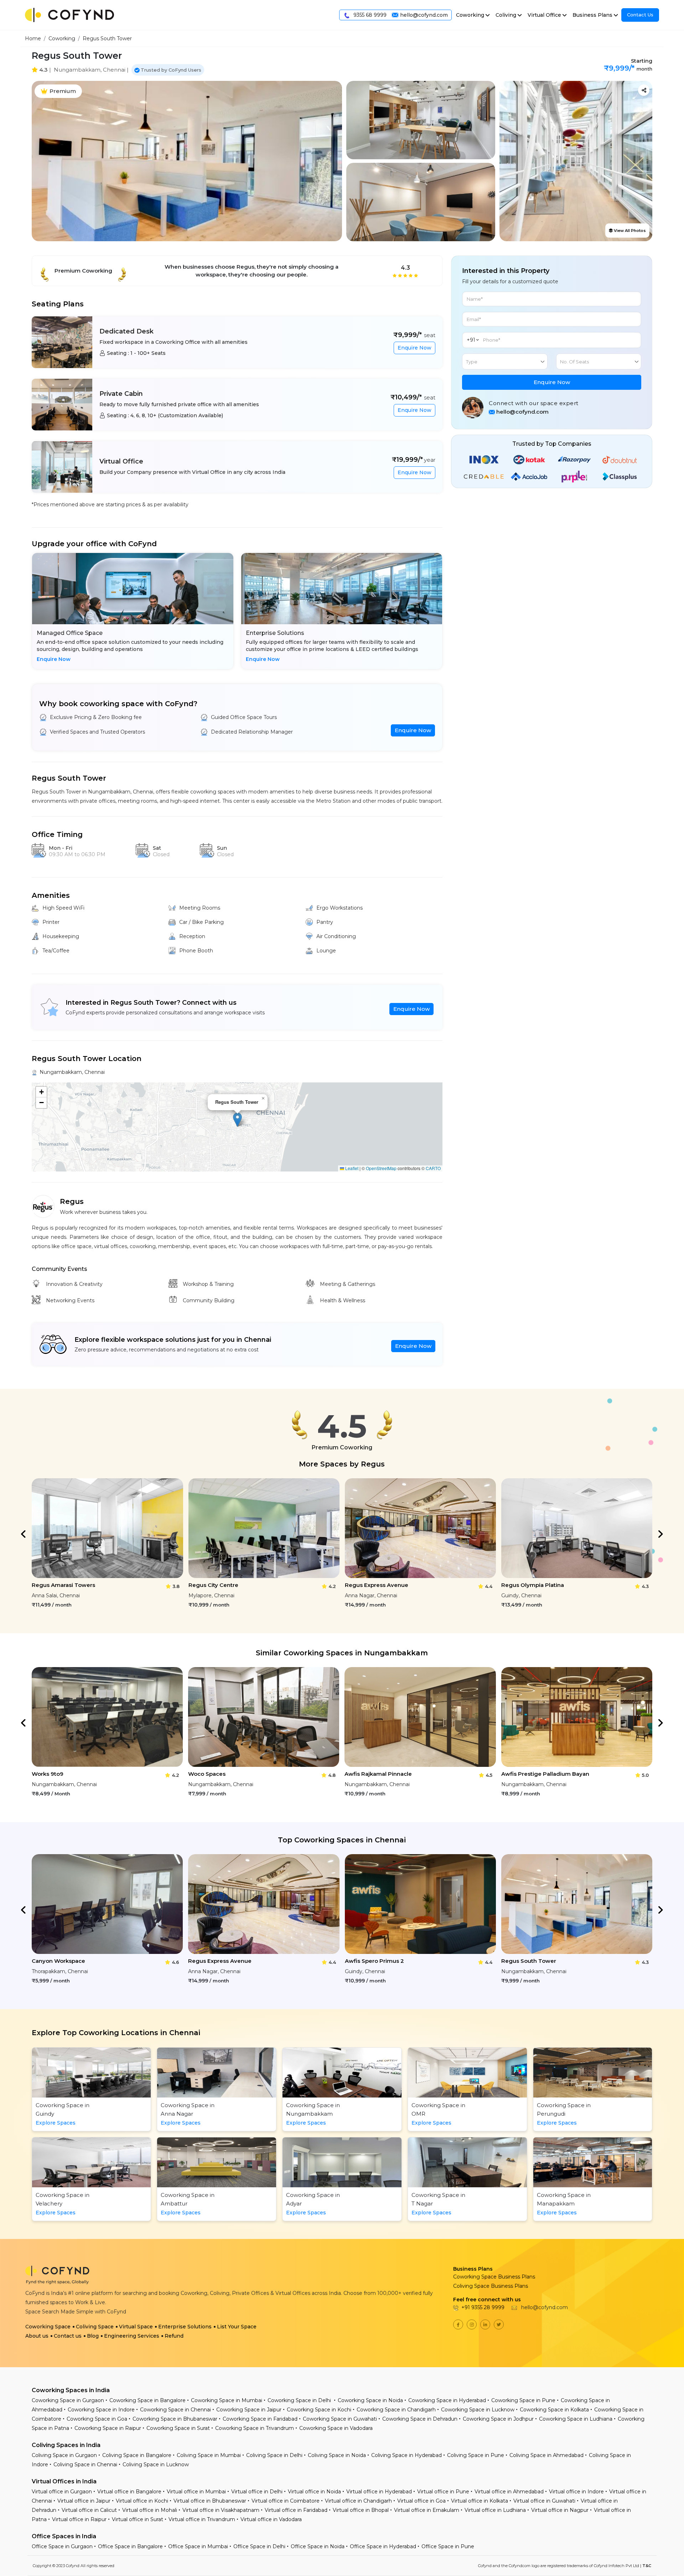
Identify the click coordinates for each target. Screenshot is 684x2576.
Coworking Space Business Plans (494, 2277)
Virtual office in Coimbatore (286, 2501)
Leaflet (351, 1168)
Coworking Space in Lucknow (478, 2410)
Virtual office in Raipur (79, 2519)
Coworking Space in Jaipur (249, 2410)
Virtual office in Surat (138, 2519)
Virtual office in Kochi (142, 2501)
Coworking (62, 38)
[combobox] (505, 361)
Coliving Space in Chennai (85, 2464)
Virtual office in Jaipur (84, 2501)
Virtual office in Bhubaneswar (210, 2501)
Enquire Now (414, 348)
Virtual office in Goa (421, 2501)
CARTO (433, 1168)
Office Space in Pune (448, 2546)
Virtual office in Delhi (257, 2492)
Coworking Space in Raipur (108, 2428)
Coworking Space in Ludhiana (576, 2419)
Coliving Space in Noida (337, 2455)
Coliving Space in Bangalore (137, 2455)
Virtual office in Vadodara (271, 2519)
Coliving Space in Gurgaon (64, 2455)
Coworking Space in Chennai (175, 2410)
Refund (174, 2336)
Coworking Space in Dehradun (420, 2419)
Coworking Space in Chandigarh (396, 2410)
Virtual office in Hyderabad (379, 2492)
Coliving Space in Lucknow (156, 2464)
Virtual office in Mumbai (196, 2492)
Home (33, 38)
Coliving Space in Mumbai (209, 2455)
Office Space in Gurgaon (62, 2546)
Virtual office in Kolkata (480, 2501)
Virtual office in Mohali (150, 2510)
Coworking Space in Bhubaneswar (175, 2419)
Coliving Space (95, 2327)
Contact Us (640, 15)
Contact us (68, 2336)
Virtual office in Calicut (89, 2510)
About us (37, 2336)
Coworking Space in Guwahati (340, 2419)
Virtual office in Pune (443, 2492)
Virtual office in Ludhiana (495, 2510)
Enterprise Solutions (185, 2327)
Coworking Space (48, 2327)
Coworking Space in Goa (97, 2419)
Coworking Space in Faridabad (260, 2419)
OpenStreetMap (381, 1168)
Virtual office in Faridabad (296, 2510)
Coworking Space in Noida (370, 2400)
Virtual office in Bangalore (129, 2492)
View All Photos (629, 231)
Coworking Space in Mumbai (227, 2400)
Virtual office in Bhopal (361, 2510)
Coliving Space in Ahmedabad (546, 2455)
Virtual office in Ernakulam (427, 2510)
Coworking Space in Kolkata (554, 2410)
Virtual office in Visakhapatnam (221, 2510)
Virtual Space (136, 2327)
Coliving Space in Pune (476, 2455)
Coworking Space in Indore (101, 2410)
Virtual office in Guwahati (544, 2501)
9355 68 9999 (369, 15)
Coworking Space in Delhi (300, 2400)
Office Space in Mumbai (198, 2546)
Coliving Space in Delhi (274, 2455)
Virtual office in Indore (576, 2492)
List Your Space (237, 2327)
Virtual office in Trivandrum (202, 2519)
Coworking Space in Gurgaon (68, 2400)
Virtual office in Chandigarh (358, 2501)
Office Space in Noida (318, 2546)
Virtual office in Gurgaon (62, 2492)
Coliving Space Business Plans (491, 2286)
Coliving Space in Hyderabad (406, 2455)
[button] (237, 1120)
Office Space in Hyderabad (383, 2546)
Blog (93, 2336)
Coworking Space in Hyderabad (447, 2400)
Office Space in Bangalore (130, 2546)
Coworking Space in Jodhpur (498, 2419)
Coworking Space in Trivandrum (255, 2428)
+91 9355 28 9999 (483, 2307)
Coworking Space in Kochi (319, 2410)
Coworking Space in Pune (523, 2400)
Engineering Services (132, 2336)
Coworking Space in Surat (178, 2428)
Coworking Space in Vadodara (336, 2428)
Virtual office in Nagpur (560, 2510)
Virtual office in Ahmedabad (509, 2492)
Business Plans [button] (592, 15)
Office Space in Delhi (259, 2546)
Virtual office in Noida (314, 2492)
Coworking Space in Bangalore (147, 2400)
